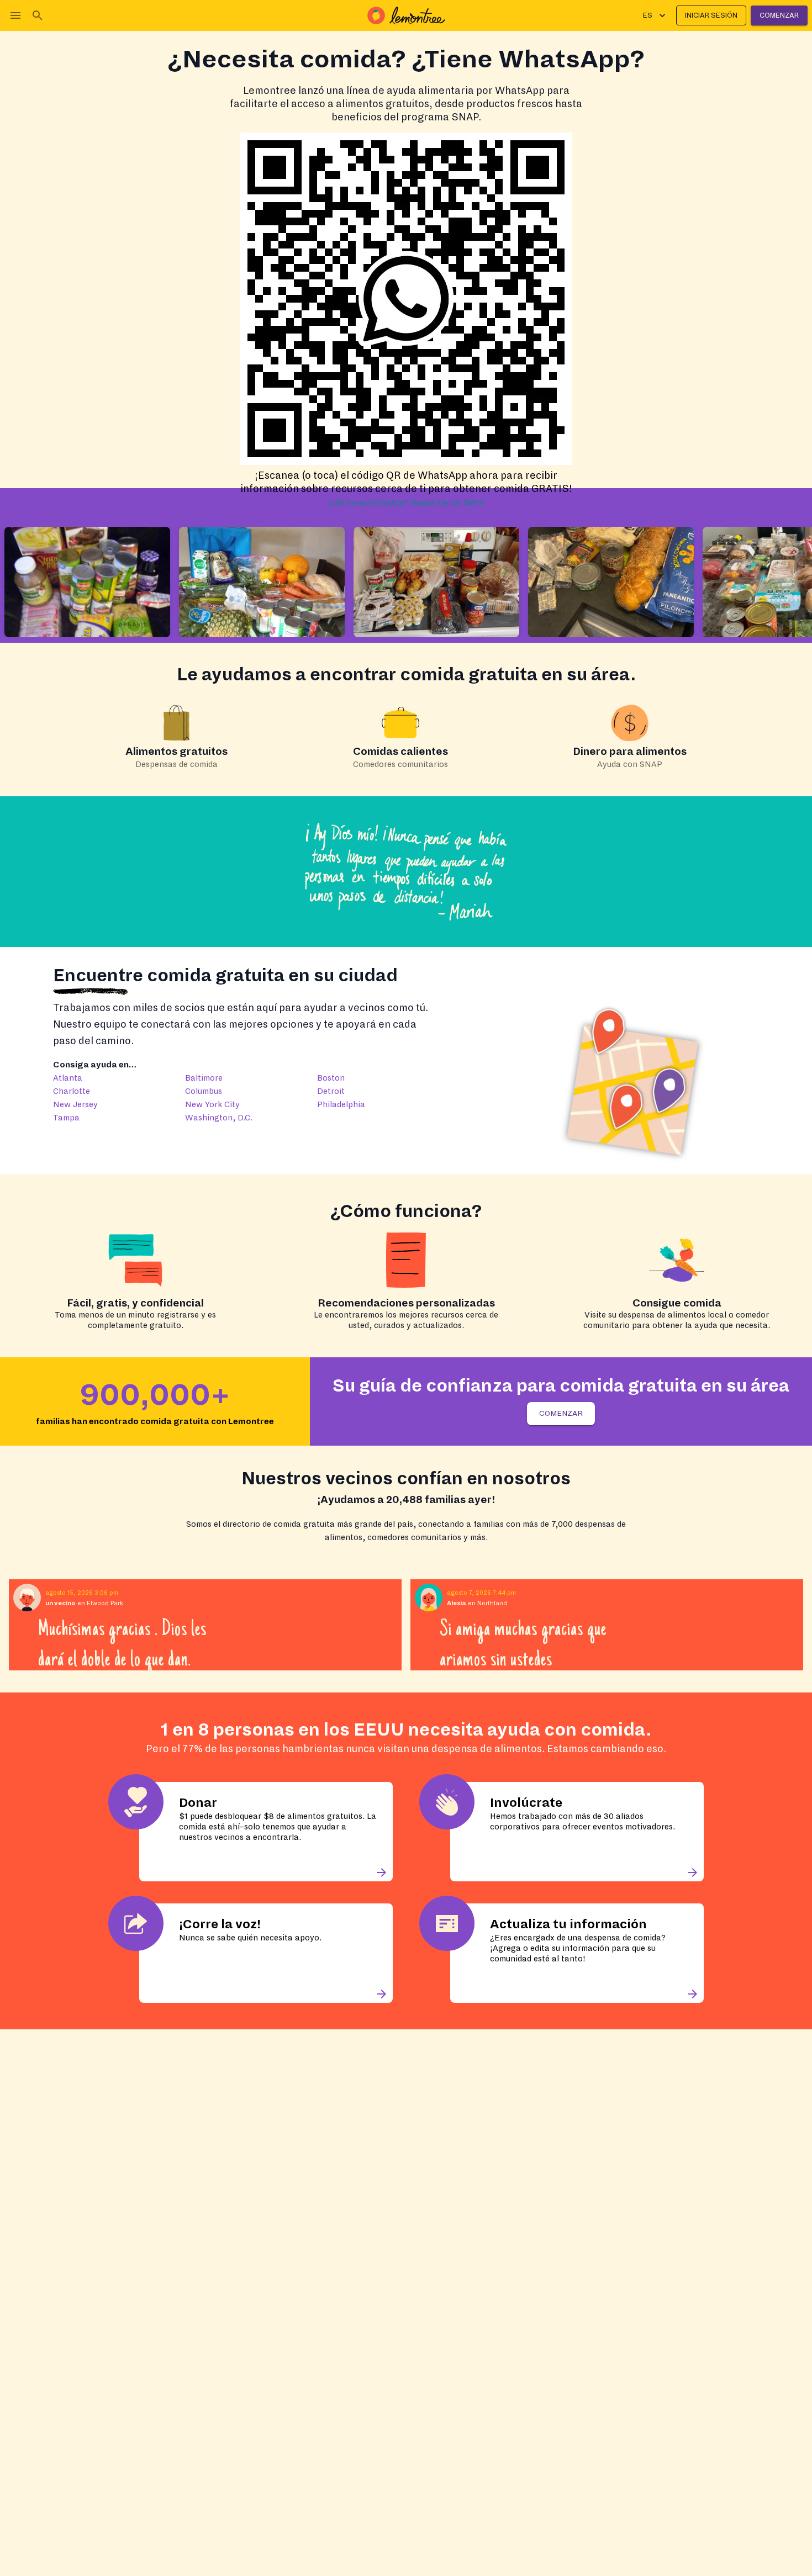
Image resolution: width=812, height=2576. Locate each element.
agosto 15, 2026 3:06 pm (82, 1593)
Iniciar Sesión (711, 15)
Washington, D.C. (219, 1118)
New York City (212, 1104)
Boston (331, 1078)
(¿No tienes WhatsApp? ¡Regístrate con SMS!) (406, 503)
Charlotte (72, 1091)
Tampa (66, 1118)
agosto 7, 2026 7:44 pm (481, 1593)
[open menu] (15, 15)
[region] (406, 1625)
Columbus (204, 1091)
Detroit (331, 1091)
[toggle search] (38, 15)
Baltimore (204, 1078)
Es (648, 15)
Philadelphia (341, 1104)
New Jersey (75, 1104)
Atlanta (68, 1078)
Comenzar (779, 15)
